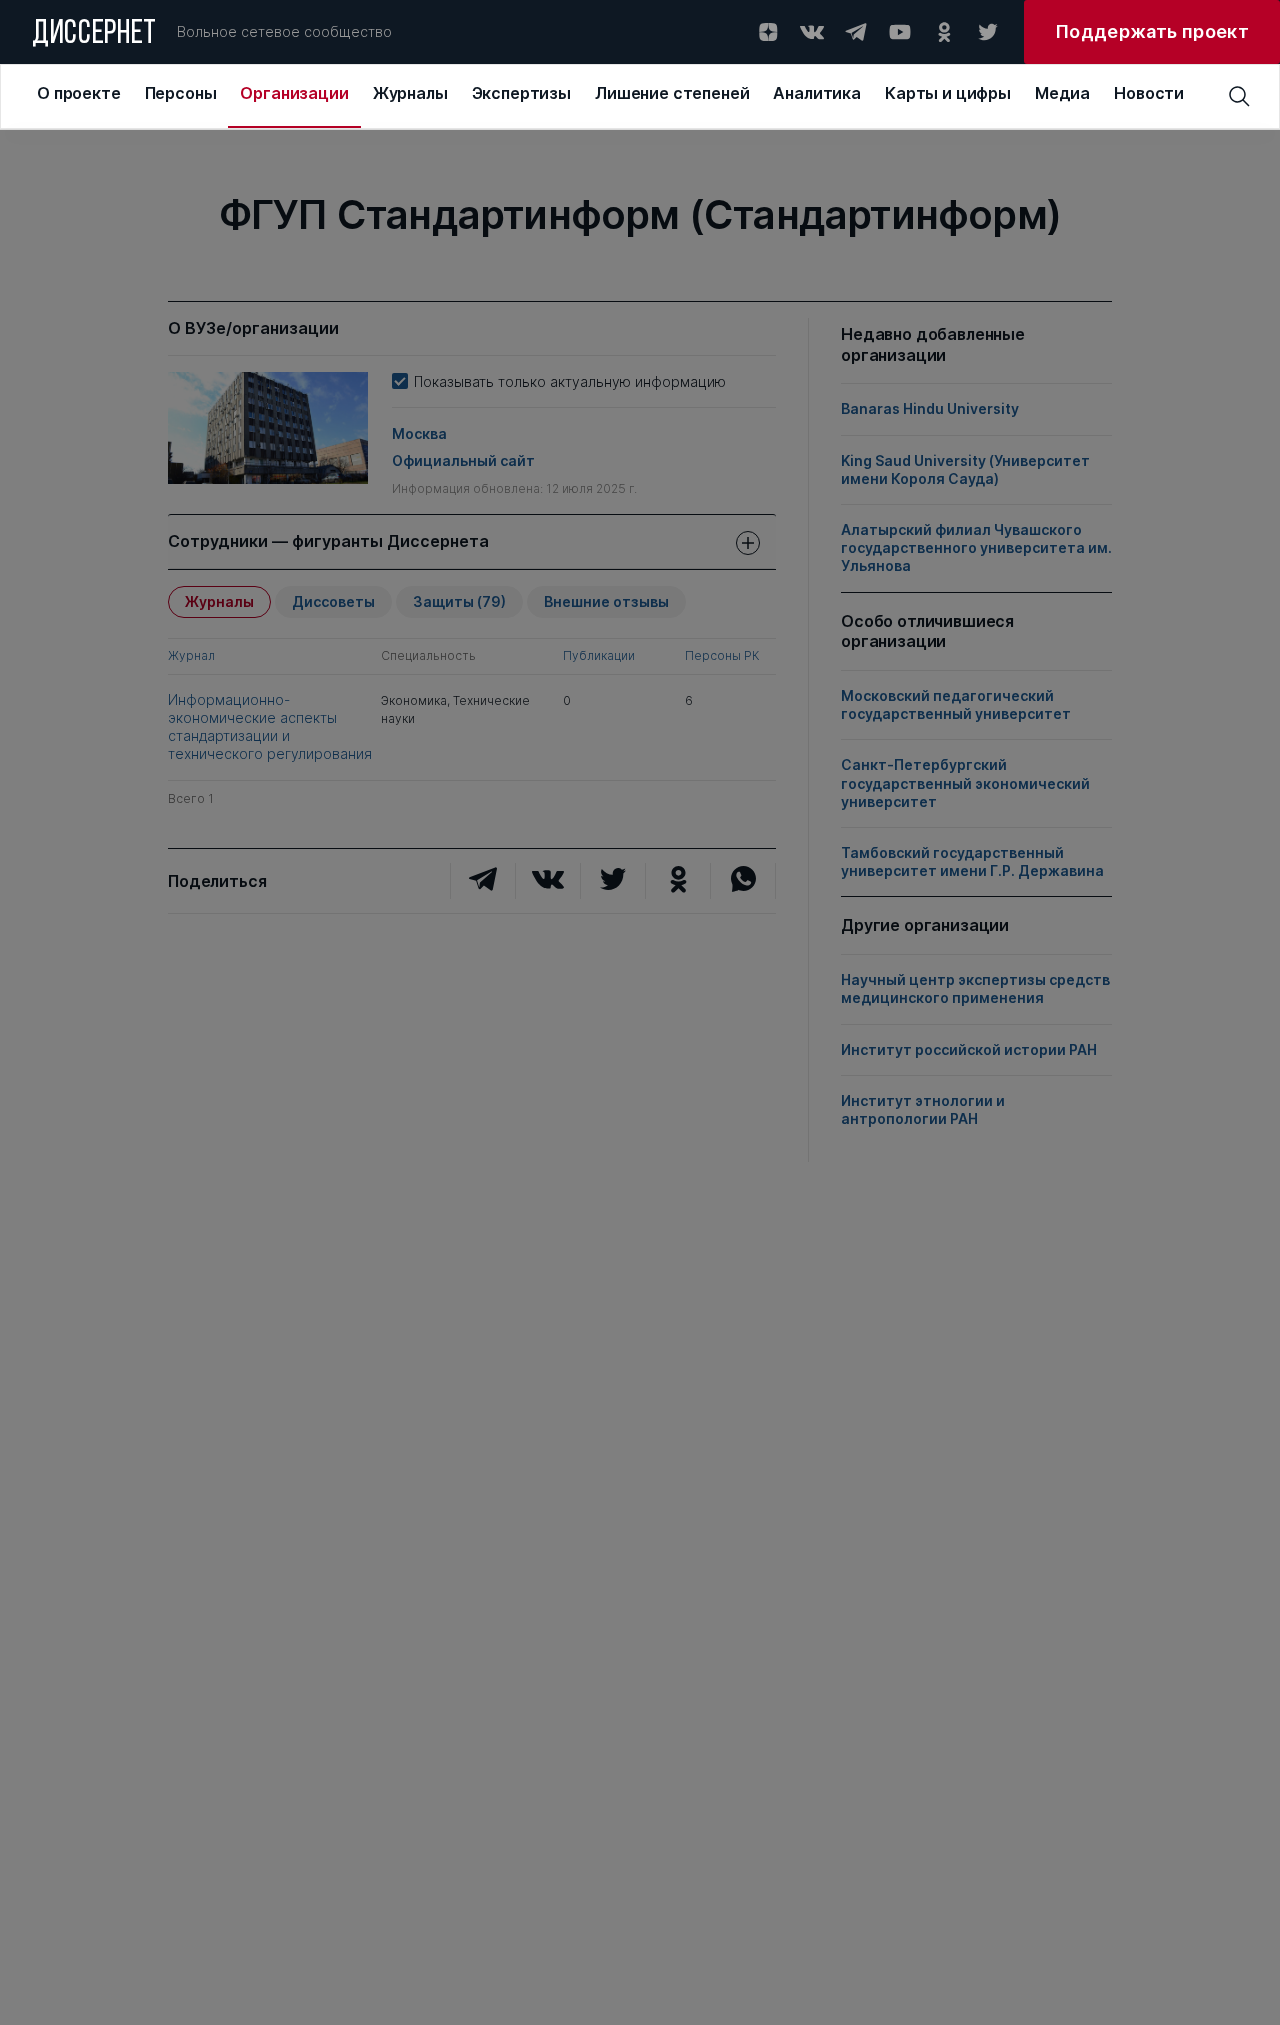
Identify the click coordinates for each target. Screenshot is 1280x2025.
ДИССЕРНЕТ (94, 35)
